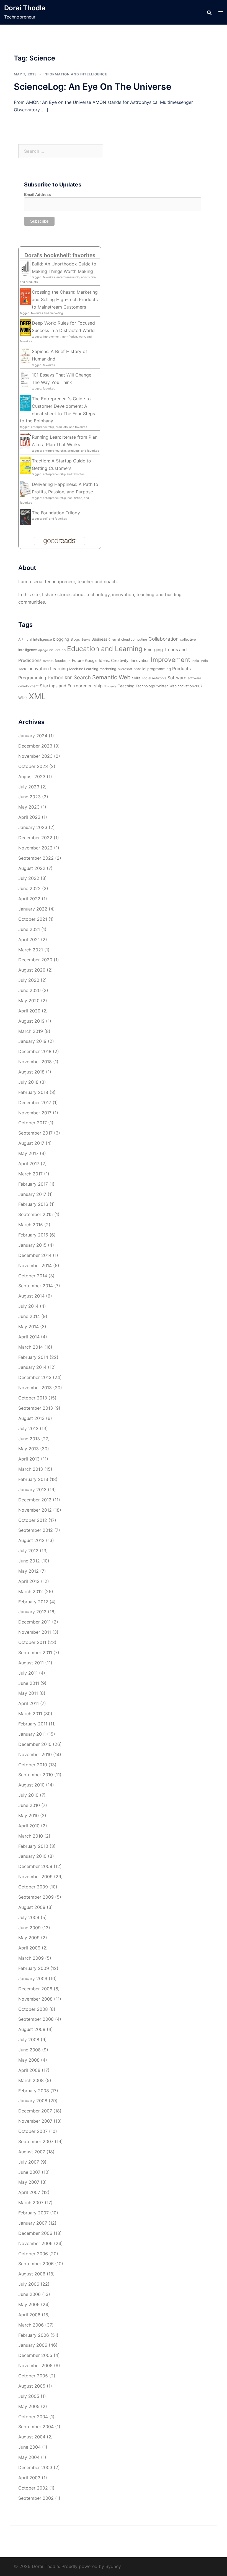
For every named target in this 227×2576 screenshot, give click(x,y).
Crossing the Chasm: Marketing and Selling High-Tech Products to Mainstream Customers (65, 299)
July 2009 (29, 1917)
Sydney (113, 2566)
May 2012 (29, 1571)
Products (181, 669)
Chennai (114, 640)
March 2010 (31, 1836)
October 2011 (32, 1642)
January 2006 (33, 2345)
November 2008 (35, 1999)
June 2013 (29, 1439)
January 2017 (32, 1194)
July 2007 (29, 2162)
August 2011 (31, 1663)
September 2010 (36, 1775)
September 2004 (36, 2427)
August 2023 (32, 777)
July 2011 (28, 1673)
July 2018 (28, 1082)
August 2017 (31, 1143)
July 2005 (29, 2396)
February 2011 (33, 1724)
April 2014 (29, 1337)
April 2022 (29, 899)
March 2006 (31, 2325)
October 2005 (33, 2376)
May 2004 (29, 2457)
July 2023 (29, 787)
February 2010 (33, 1846)
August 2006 (32, 2274)
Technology (145, 686)
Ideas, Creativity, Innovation (124, 660)
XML (37, 696)
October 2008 (33, 2009)
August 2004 (32, 2437)
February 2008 (34, 2091)
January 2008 (33, 2101)
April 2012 (29, 1581)
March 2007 (31, 2203)
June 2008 (29, 2050)
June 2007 (29, 2172)
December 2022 (35, 838)
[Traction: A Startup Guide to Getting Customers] (25, 465)
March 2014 (31, 1347)
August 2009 (32, 1907)
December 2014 (35, 1255)
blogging (61, 639)
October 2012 (33, 1520)
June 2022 (29, 888)
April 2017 (29, 1164)
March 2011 (30, 1714)
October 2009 (33, 1887)
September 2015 (36, 1214)
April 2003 (29, 2478)
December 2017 (35, 1103)
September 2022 (36, 858)
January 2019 (32, 1041)
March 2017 (30, 1174)
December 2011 (34, 1622)
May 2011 (28, 1693)
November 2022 (35, 848)
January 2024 (33, 736)
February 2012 (33, 1602)
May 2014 (29, 1327)
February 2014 (33, 1357)
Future (78, 660)
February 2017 (33, 1184)
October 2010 (33, 1765)
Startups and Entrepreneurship (71, 686)
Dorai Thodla (25, 8)
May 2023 (29, 807)
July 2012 (28, 1551)
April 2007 (29, 2192)
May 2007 (29, 2182)
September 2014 (36, 1286)
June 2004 (29, 2447)
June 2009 (29, 1928)
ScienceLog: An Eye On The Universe (93, 87)
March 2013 (31, 1469)
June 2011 (29, 1683)
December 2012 (35, 1500)
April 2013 (29, 1459)
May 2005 (29, 2406)
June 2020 (29, 990)
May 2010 (29, 1815)
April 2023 (29, 817)
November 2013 (35, 1388)
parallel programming (152, 669)
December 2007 (35, 2111)
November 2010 (35, 1754)
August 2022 (32, 868)
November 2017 (35, 1113)
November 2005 (35, 2366)
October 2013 (33, 1398)
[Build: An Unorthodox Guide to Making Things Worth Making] (25, 268)
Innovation (38, 669)
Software (177, 678)
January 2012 (32, 1612)
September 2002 (36, 2498)
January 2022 (33, 909)
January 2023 (33, 827)
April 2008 (29, 2070)
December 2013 (35, 1377)
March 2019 (31, 1031)
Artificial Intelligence (35, 639)
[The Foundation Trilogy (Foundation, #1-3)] (25, 517)
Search (82, 677)
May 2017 (28, 1153)
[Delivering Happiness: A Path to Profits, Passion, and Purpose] (25, 488)
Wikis (23, 698)
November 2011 (35, 1632)
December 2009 (35, 1866)
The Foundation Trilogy (56, 513)
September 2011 (35, 1653)
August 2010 (31, 1785)
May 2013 (29, 1449)
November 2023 (35, 756)
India (195, 661)
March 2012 (31, 1591)
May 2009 (29, 1938)
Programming (32, 678)
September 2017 (35, 1133)
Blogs (75, 639)
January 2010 (32, 1856)
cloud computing (134, 640)
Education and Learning (105, 649)
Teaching (126, 686)
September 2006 (36, 2264)
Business (99, 639)
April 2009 (29, 1948)
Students (110, 686)
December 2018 (35, 1051)
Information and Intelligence (75, 74)
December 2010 (35, 1744)
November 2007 (35, 2121)
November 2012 (35, 1510)
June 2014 (29, 1316)
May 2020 (29, 1001)
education (57, 650)
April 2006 (29, 2315)
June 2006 (29, 2294)
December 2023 (35, 746)
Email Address (38, 194)
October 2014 (33, 1276)
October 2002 (33, 2488)
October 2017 (33, 1123)
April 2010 (29, 1826)
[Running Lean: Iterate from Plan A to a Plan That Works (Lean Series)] (25, 441)
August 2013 (31, 1418)
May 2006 (29, 2304)
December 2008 (35, 1989)
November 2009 (35, 1877)
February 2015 (33, 1235)
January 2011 (32, 1734)
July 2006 (29, 2284)
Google (91, 661)
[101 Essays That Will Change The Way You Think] (25, 379)
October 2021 (33, 919)
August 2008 (32, 2029)
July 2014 (28, 1306)
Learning (59, 669)
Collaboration (163, 639)
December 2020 (35, 960)
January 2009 (33, 1978)
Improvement (171, 660)
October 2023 (33, 766)
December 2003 (35, 2467)
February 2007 (33, 2213)
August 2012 (31, 1540)
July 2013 (28, 1428)
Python (56, 677)
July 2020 (29, 980)
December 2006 (35, 2233)
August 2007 (32, 2152)
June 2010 (29, 1805)
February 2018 (33, 1092)
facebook (63, 661)
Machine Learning (84, 669)
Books (86, 640)
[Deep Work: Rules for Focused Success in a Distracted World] (25, 327)
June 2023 (29, 797)
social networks (154, 678)
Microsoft (125, 669)
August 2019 (31, 1021)
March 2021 (31, 950)
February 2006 (34, 2335)
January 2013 (32, 1490)
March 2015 (31, 1225)
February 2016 (33, 1204)
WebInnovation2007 (186, 686)
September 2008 (36, 2019)
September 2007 (36, 2141)
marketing (108, 669)
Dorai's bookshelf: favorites (60, 255)
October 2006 (33, 2254)
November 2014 (35, 1265)
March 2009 (31, 1958)
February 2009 (34, 1968)
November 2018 (35, 1062)
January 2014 (32, 1367)
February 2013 (33, 1479)
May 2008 (29, 2060)
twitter (162, 686)
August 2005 (32, 2386)
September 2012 (36, 1530)
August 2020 (32, 970)
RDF (69, 678)
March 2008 (31, 2080)
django (43, 650)
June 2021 (29, 929)
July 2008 (29, 2040)
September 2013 (36, 1408)
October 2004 (33, 2417)
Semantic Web (111, 677)
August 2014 (31, 1296)
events (48, 661)
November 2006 (35, 2243)
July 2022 (29, 878)
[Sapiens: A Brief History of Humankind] (25, 356)
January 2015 (32, 1245)
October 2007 (33, 2131)
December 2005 (35, 2355)
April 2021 (29, 940)
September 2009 (36, 1897)
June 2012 (29, 1561)
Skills (136, 678)
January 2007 (33, 2223)
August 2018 (31, 1072)
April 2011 (29, 1703)
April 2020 (29, 1011)
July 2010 (28, 1795)
